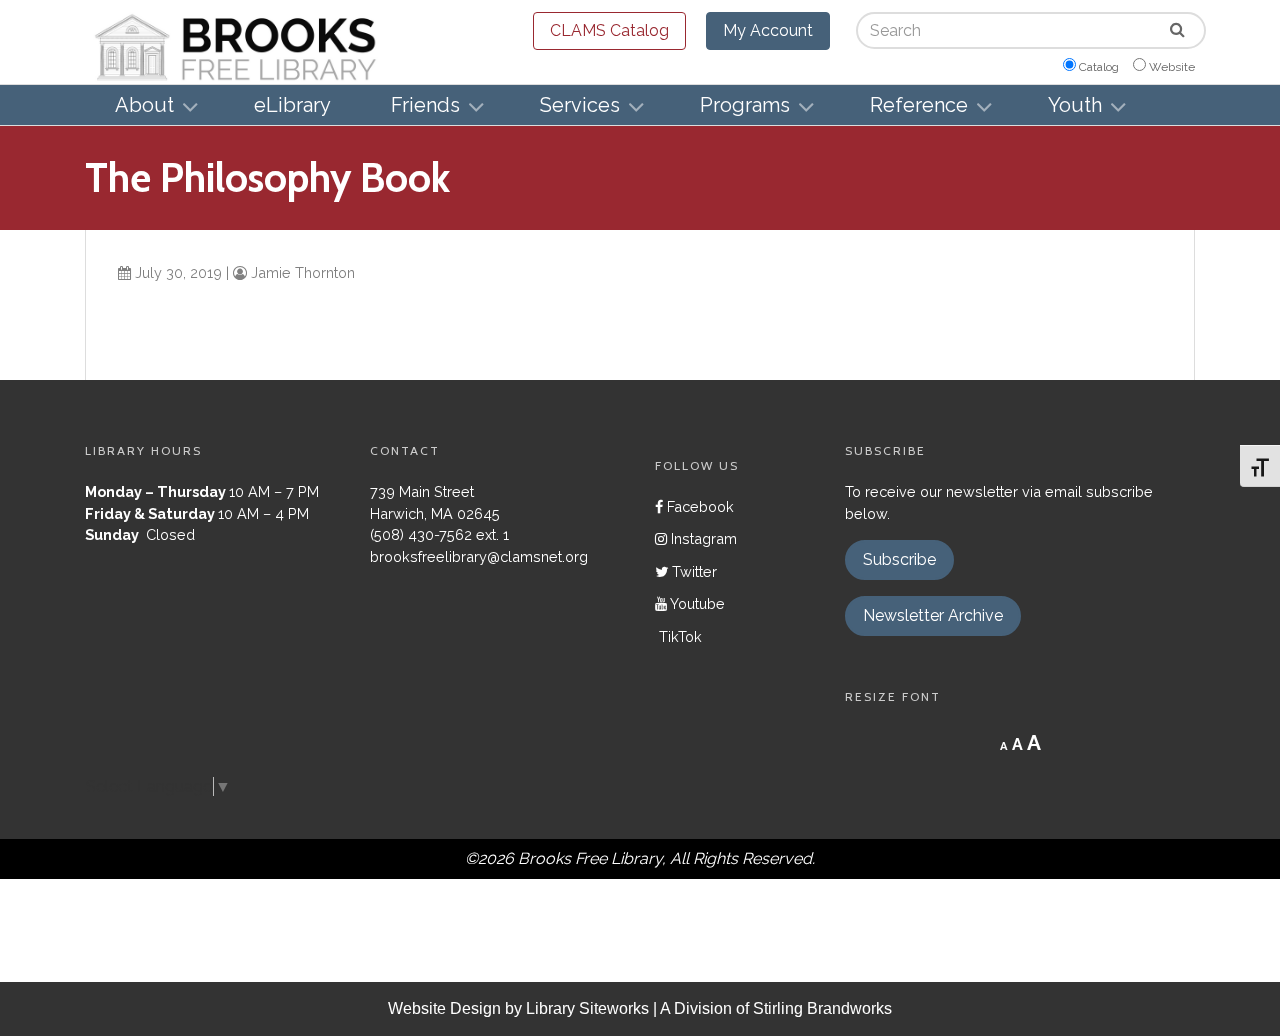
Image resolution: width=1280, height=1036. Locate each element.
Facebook (698, 506)
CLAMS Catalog (609, 30)
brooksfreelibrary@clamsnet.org (479, 556)
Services (580, 105)
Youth (1075, 105)
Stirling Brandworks (822, 1008)
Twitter (692, 571)
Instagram (702, 538)
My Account (768, 30)
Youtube (696, 603)
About (144, 105)
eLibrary (292, 105)
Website (1172, 67)
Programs (745, 105)
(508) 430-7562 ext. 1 (439, 534)
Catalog (1099, 67)
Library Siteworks (587, 1008)
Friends (425, 105)
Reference (919, 105)
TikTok (678, 636)
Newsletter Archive (933, 615)
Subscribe (899, 559)
